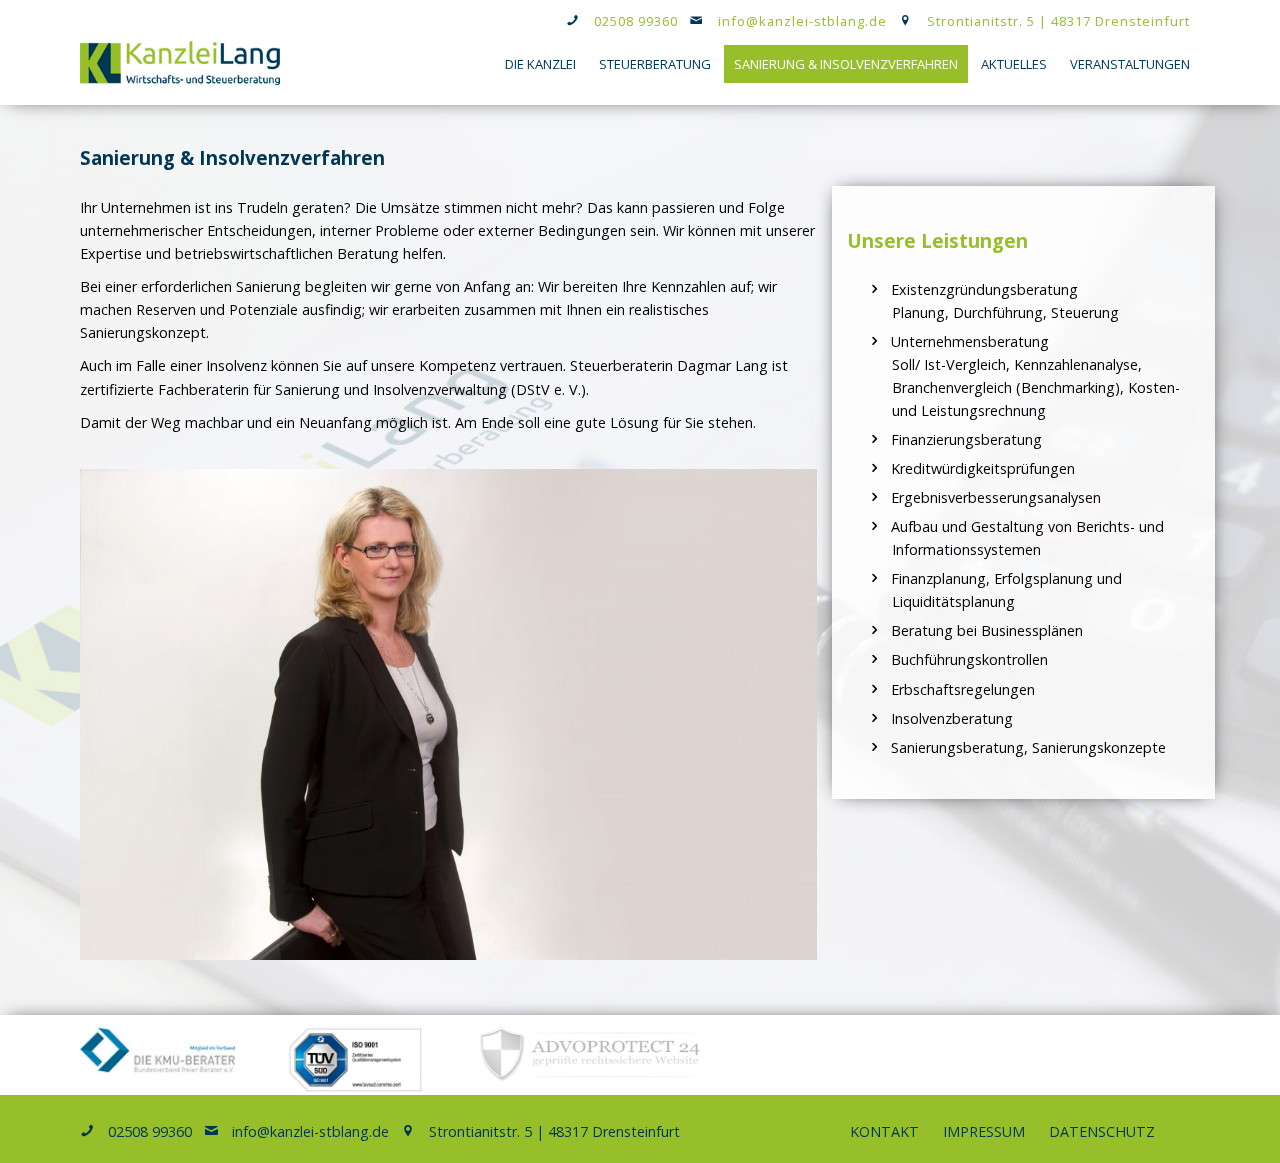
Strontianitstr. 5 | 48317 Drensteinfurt (1058, 21)
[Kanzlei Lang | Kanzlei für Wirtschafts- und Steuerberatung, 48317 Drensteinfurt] (180, 79)
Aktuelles (1014, 64)
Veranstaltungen (1130, 64)
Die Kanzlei (540, 64)
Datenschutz (1102, 1131)
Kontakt (884, 1131)
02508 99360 (636, 21)
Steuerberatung (655, 64)
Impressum (984, 1131)
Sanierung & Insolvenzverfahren (846, 64)
